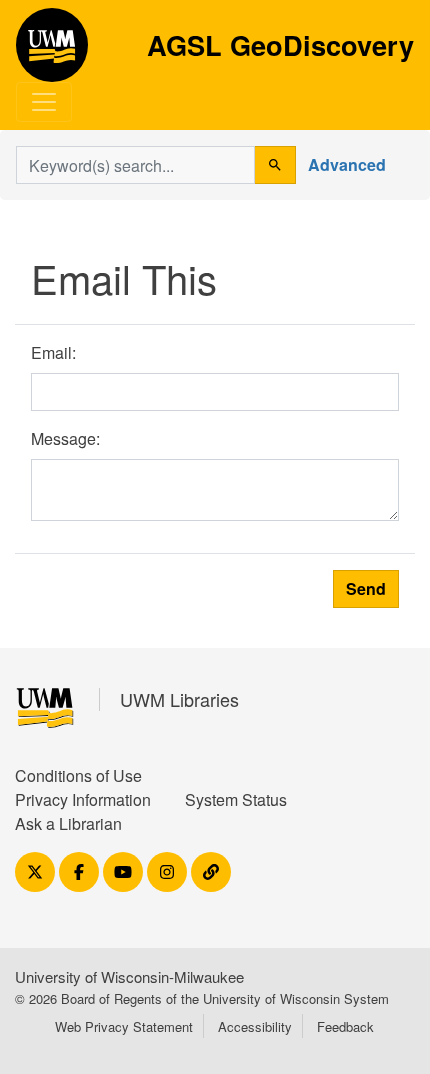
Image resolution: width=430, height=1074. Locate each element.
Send (366, 588)
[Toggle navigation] (44, 102)
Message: (65, 438)
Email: (53, 352)
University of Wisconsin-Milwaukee (129, 976)
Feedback (345, 1026)
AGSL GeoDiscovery (52, 52)
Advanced (347, 164)
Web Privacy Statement (124, 1026)
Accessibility (255, 1026)
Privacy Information (83, 799)
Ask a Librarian (68, 823)
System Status (236, 799)
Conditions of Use (78, 775)
